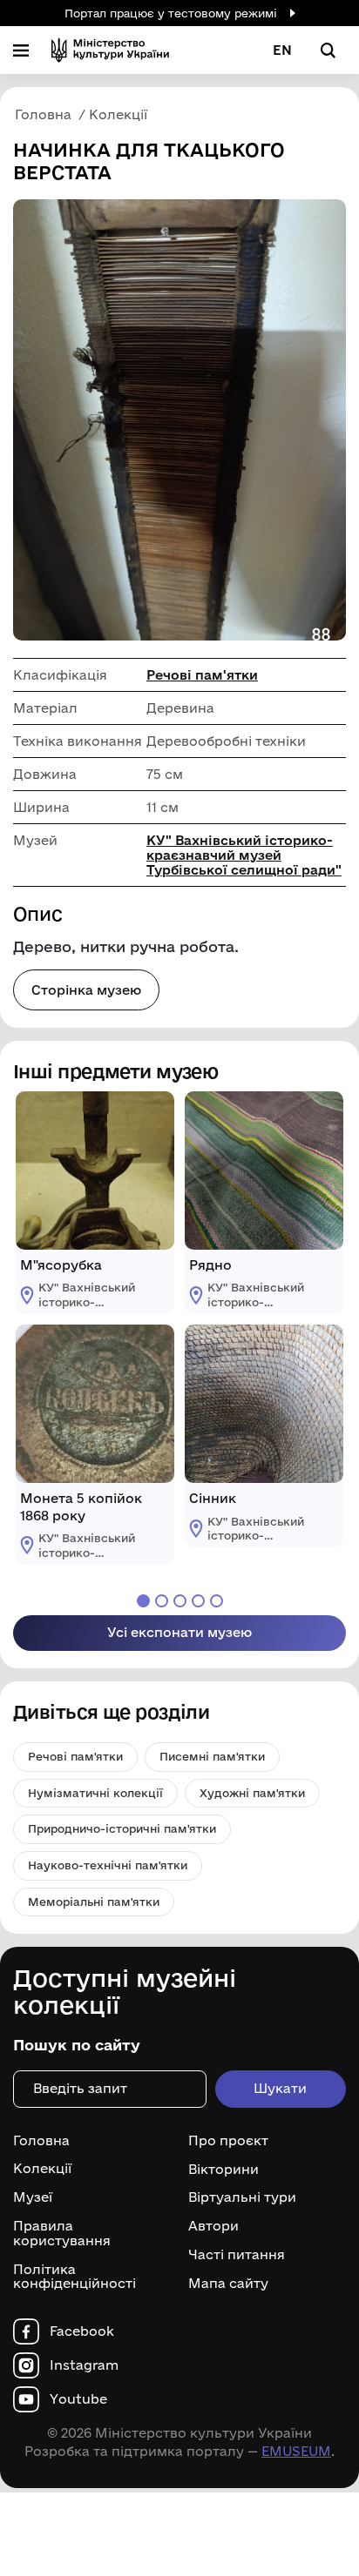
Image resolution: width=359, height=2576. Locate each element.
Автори (213, 2226)
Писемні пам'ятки (212, 1756)
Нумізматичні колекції (95, 1793)
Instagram (84, 2365)
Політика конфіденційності (75, 2277)
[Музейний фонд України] (110, 50)
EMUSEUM (296, 2451)
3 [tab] (180, 1601)
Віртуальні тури (242, 2197)
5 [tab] (217, 1601)
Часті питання (237, 2255)
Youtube (78, 2399)
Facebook (82, 2331)
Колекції (42, 2169)
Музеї (33, 2197)
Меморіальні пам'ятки (94, 1902)
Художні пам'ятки (252, 1793)
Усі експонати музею (179, 1632)
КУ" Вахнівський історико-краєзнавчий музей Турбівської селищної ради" (244, 855)
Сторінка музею (86, 990)
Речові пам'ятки (202, 675)
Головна (41, 2141)
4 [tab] (198, 1601)
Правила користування (62, 2234)
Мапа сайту (228, 2284)
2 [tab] (162, 1601)
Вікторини (224, 2169)
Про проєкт (228, 2141)
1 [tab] (143, 1601)
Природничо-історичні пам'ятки (122, 1828)
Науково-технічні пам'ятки (108, 1865)
